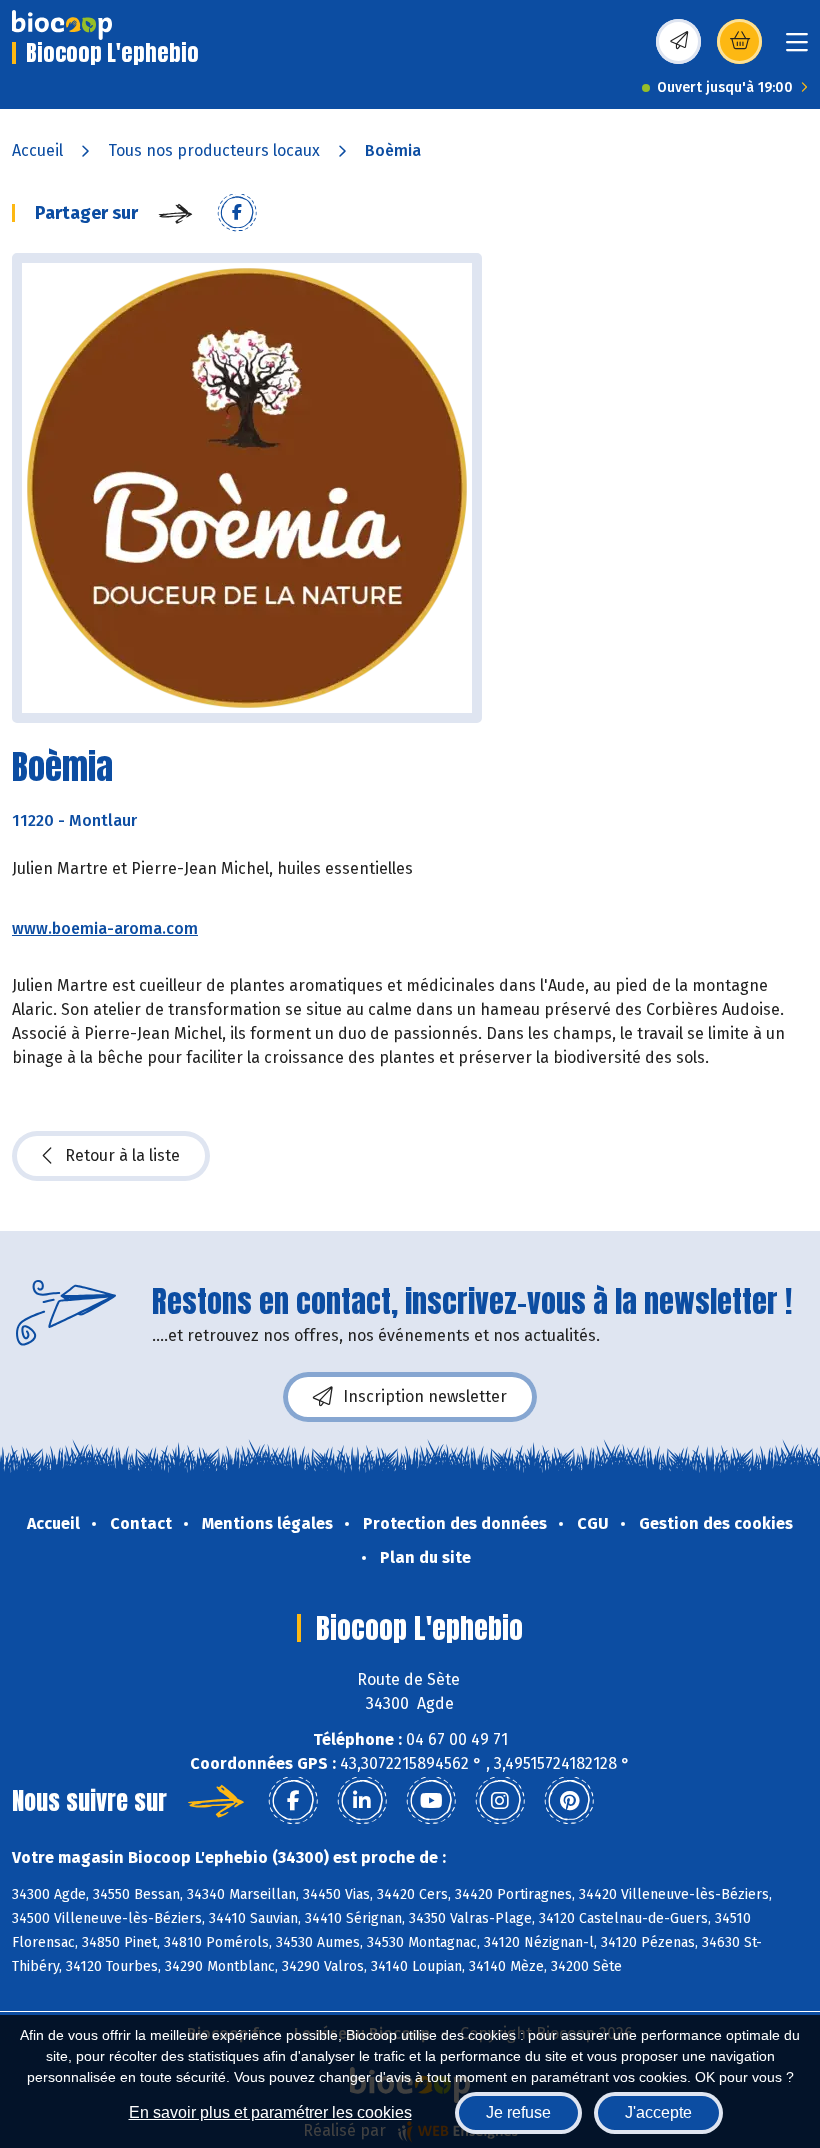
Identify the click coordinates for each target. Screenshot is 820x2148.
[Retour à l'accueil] (62, 25)
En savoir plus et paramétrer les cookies (270, 2112)
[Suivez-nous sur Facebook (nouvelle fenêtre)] (293, 1801)
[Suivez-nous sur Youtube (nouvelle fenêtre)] (431, 1801)
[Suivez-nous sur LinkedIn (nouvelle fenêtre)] (362, 1801)
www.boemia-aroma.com (105, 928)
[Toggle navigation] (797, 48)
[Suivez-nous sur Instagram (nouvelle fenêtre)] (500, 1801)
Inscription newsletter (425, 1396)
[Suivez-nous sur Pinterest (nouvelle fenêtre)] (569, 1801)
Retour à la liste (122, 1155)
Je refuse (518, 2112)
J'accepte (658, 2112)
